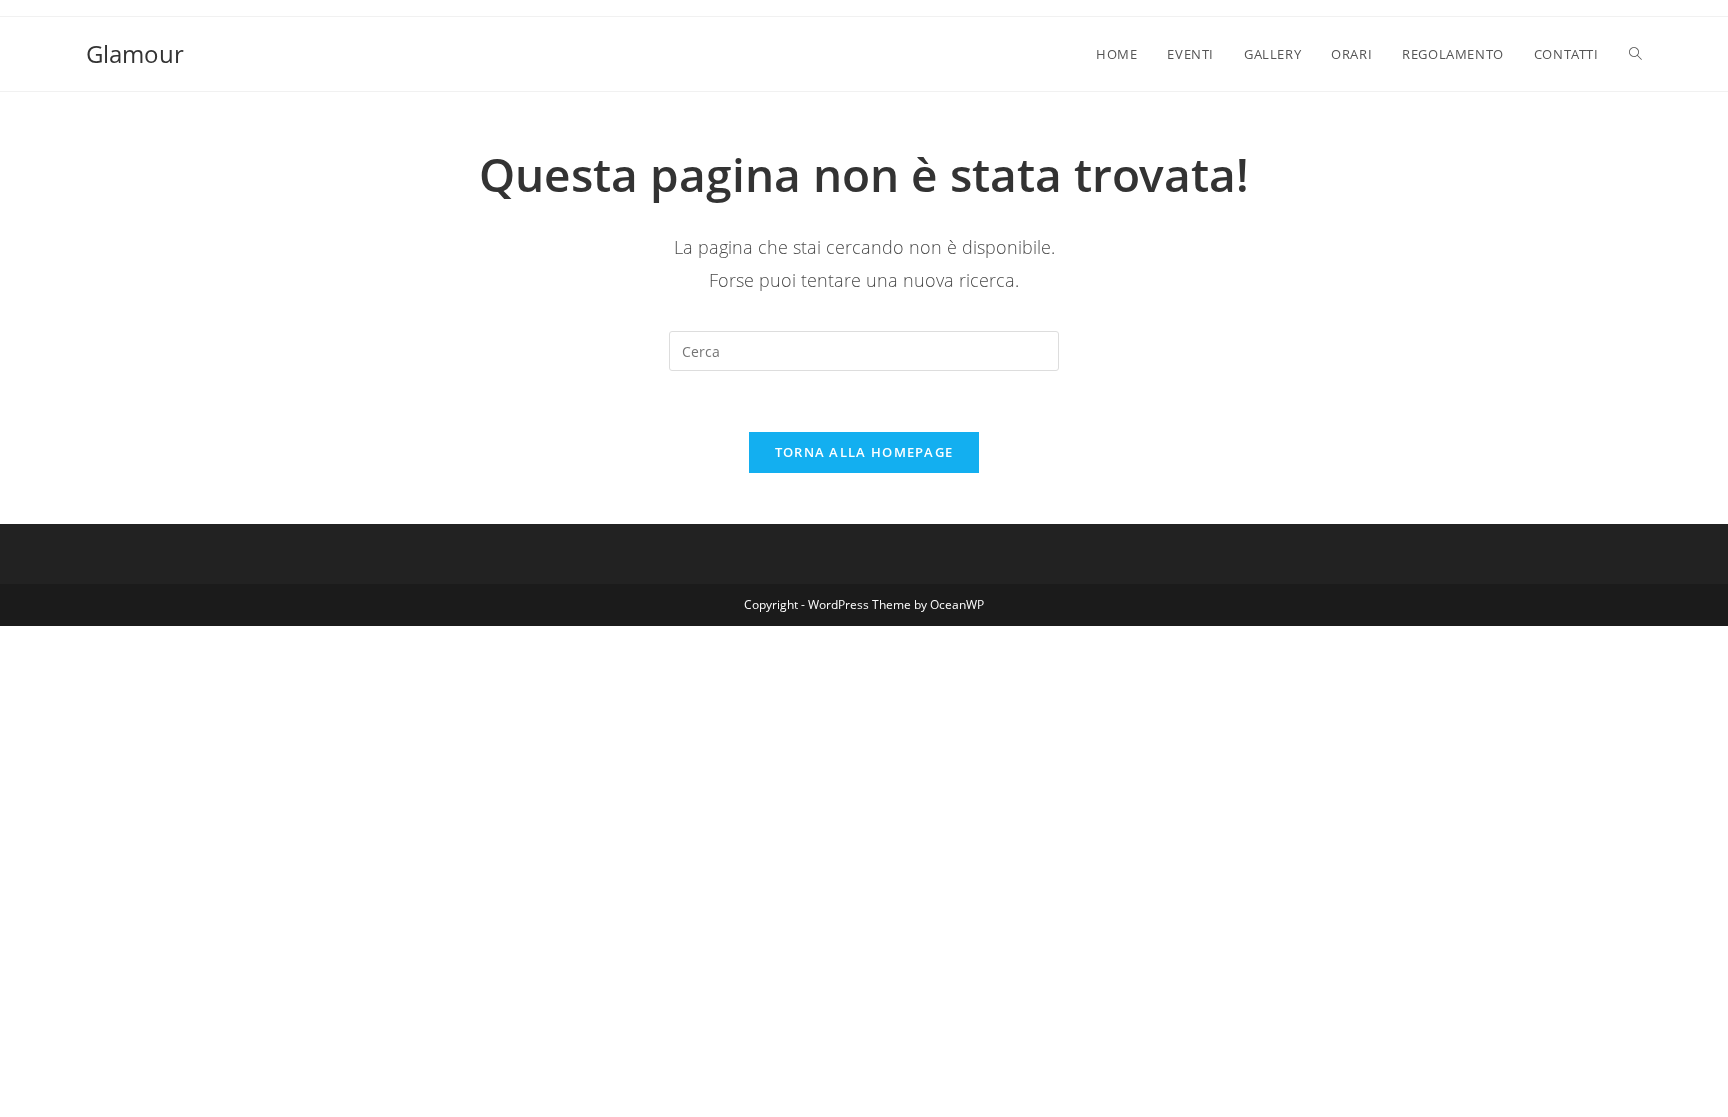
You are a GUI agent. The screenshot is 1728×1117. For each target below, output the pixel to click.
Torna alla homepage (864, 452)
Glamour (135, 53)
